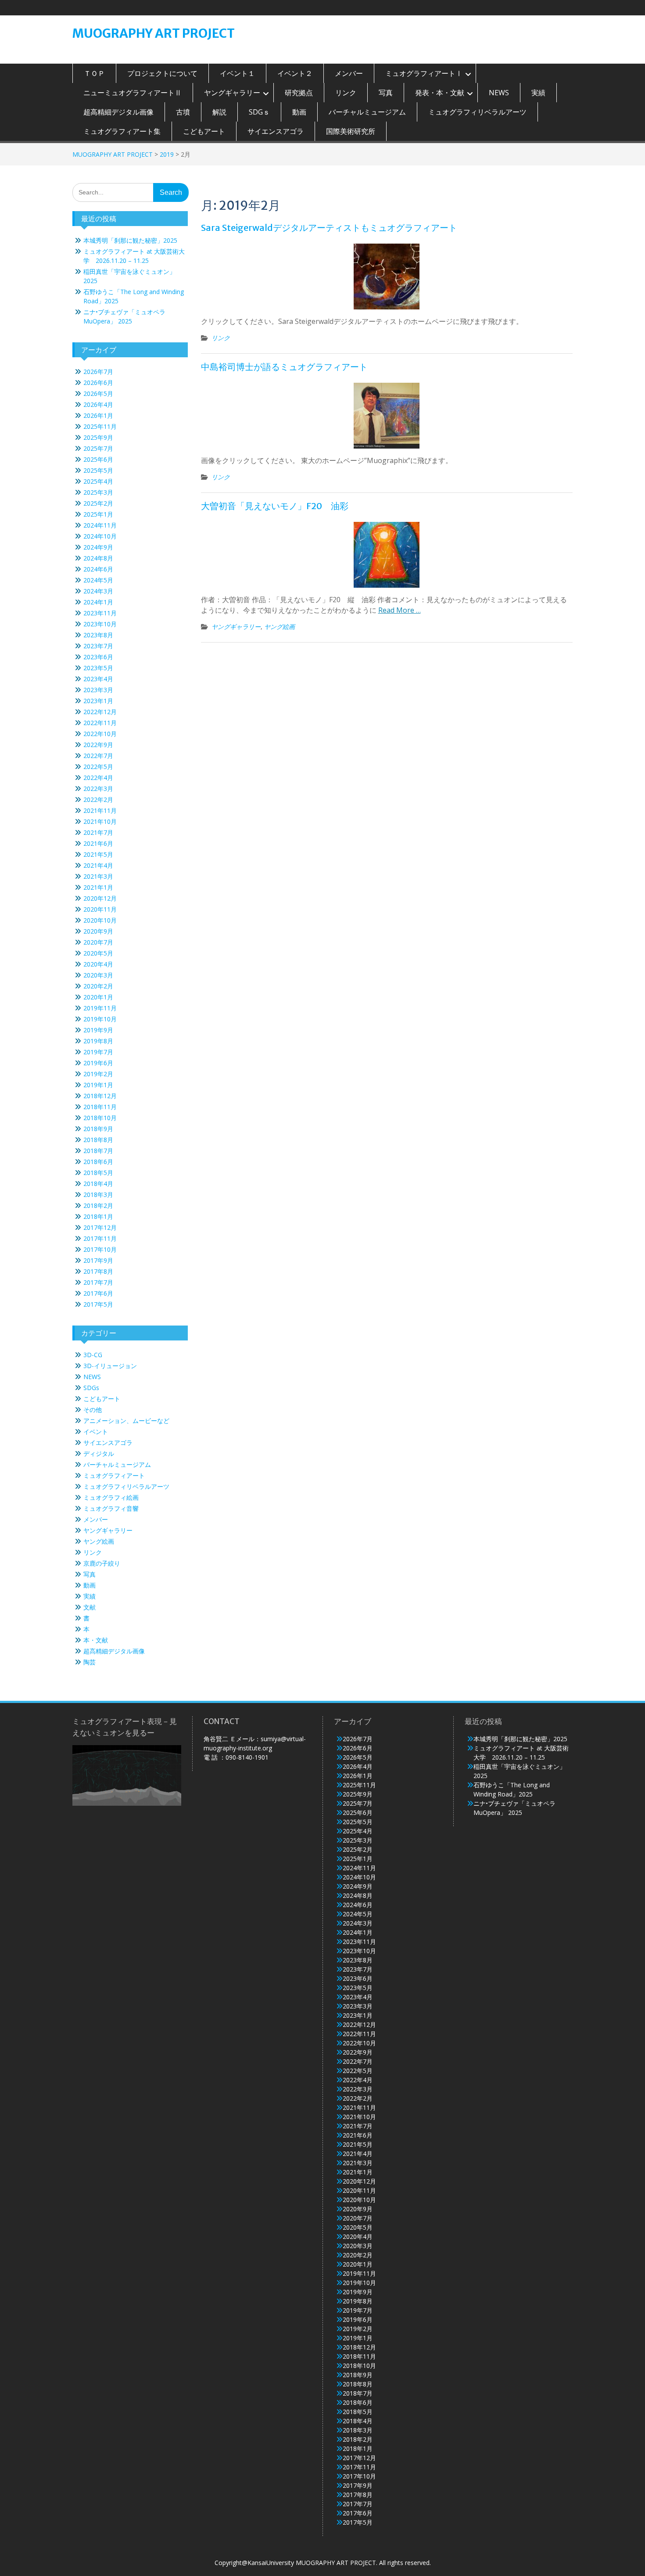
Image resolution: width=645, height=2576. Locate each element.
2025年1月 (98, 514)
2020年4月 (98, 964)
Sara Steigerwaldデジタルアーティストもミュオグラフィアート (329, 228)
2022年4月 (98, 778)
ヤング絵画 (279, 627)
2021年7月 (98, 832)
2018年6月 (98, 1162)
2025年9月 (98, 437)
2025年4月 (98, 481)
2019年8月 (98, 1041)
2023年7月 (98, 646)
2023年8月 (98, 635)
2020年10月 (100, 920)
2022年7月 (98, 756)
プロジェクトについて (162, 73)
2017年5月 (98, 1304)
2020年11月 (100, 909)
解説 (219, 112)
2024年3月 (98, 591)
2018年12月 (100, 1096)
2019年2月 (98, 1074)
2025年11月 (100, 426)
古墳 (183, 112)
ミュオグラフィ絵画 (111, 1497)
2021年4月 (98, 865)
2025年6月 (98, 459)
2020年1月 (98, 997)
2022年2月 (98, 799)
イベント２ (295, 73)
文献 (90, 1607)
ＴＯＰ (94, 73)
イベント (96, 1432)
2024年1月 (98, 602)
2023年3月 (98, 690)
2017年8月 (98, 1271)
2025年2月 (98, 503)
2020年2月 (98, 986)
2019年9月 (98, 1030)
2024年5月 (98, 580)
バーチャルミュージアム (367, 112)
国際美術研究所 (351, 131)
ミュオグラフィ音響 (111, 1508)
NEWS (499, 93)
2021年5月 (98, 854)
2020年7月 (98, 942)
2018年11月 (100, 1107)
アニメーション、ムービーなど (126, 1421)
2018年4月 (98, 1184)
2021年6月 (98, 843)
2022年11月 (100, 723)
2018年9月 (98, 1129)
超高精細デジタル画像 (118, 112)
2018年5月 (98, 1173)
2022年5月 (98, 767)
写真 (386, 93)
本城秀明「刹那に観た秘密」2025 (130, 240)
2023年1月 (98, 701)
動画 (299, 112)
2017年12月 (100, 1227)
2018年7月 (98, 1151)
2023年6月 (98, 657)
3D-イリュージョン (110, 1366)
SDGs (91, 1388)
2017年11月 (100, 1238)
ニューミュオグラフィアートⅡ (133, 93)
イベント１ (237, 73)
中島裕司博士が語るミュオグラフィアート (284, 367)
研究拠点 (299, 93)
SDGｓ (259, 112)
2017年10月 (100, 1249)
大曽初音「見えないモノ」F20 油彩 (275, 506)
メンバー (349, 73)
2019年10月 (100, 1019)
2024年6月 (98, 569)
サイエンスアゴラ (276, 131)
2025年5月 (98, 470)
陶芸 (90, 1662)
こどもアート (204, 131)
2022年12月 (100, 712)
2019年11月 (100, 1008)
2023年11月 (100, 613)
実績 (538, 93)
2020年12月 (100, 898)
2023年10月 (100, 624)
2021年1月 (98, 887)
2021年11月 (100, 810)
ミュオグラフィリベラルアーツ (477, 112)
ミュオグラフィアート (114, 1475)
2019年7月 (98, 1052)
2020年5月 (98, 953)
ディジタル (99, 1453)
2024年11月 (100, 525)
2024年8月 (98, 558)
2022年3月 (98, 789)
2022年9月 (98, 745)
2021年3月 (98, 876)
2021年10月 (100, 821)
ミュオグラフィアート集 (122, 131)
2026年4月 (98, 404)
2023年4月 (98, 679)
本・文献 (96, 1640)
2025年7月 (98, 448)
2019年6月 (98, 1063)
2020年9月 (98, 931)
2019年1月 (98, 1085)
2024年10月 (100, 536)
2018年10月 (100, 1118)
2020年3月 (98, 975)
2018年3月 (98, 1195)
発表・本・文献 (440, 93)
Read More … (400, 610)
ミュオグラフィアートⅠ (424, 73)
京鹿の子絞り (102, 1563)
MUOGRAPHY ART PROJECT (154, 33)
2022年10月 (100, 734)
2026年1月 (98, 415)
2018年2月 (98, 1205)
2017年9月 (98, 1260)
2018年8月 (98, 1140)
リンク (346, 93)
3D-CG (93, 1355)
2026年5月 (98, 393)
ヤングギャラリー (232, 93)
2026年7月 (98, 372)
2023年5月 (98, 668)
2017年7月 (98, 1282)
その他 (93, 1410)
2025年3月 (98, 492)
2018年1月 (98, 1216)
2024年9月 (98, 547)
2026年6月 (98, 383)
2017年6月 (98, 1293)
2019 (167, 154)
